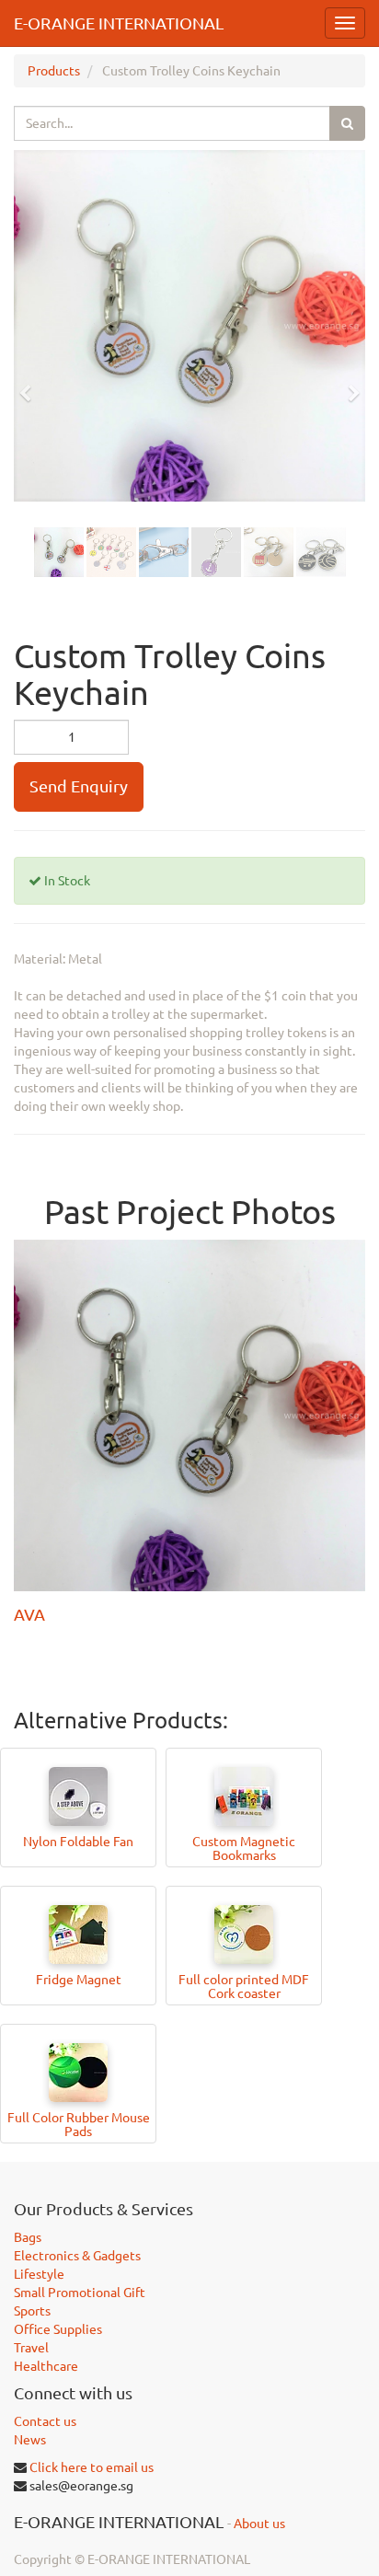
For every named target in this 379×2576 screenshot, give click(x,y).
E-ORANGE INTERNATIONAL (119, 23)
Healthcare (46, 2366)
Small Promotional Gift (80, 2293)
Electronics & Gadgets (77, 2256)
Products (54, 71)
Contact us (45, 2421)
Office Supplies (58, 2329)
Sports (32, 2311)
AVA (29, 1614)
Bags (28, 2237)
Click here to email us (92, 2467)
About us (259, 2524)
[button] (31, 385)
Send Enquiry (79, 786)
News (30, 2440)
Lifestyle (39, 2274)
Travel (31, 2348)
